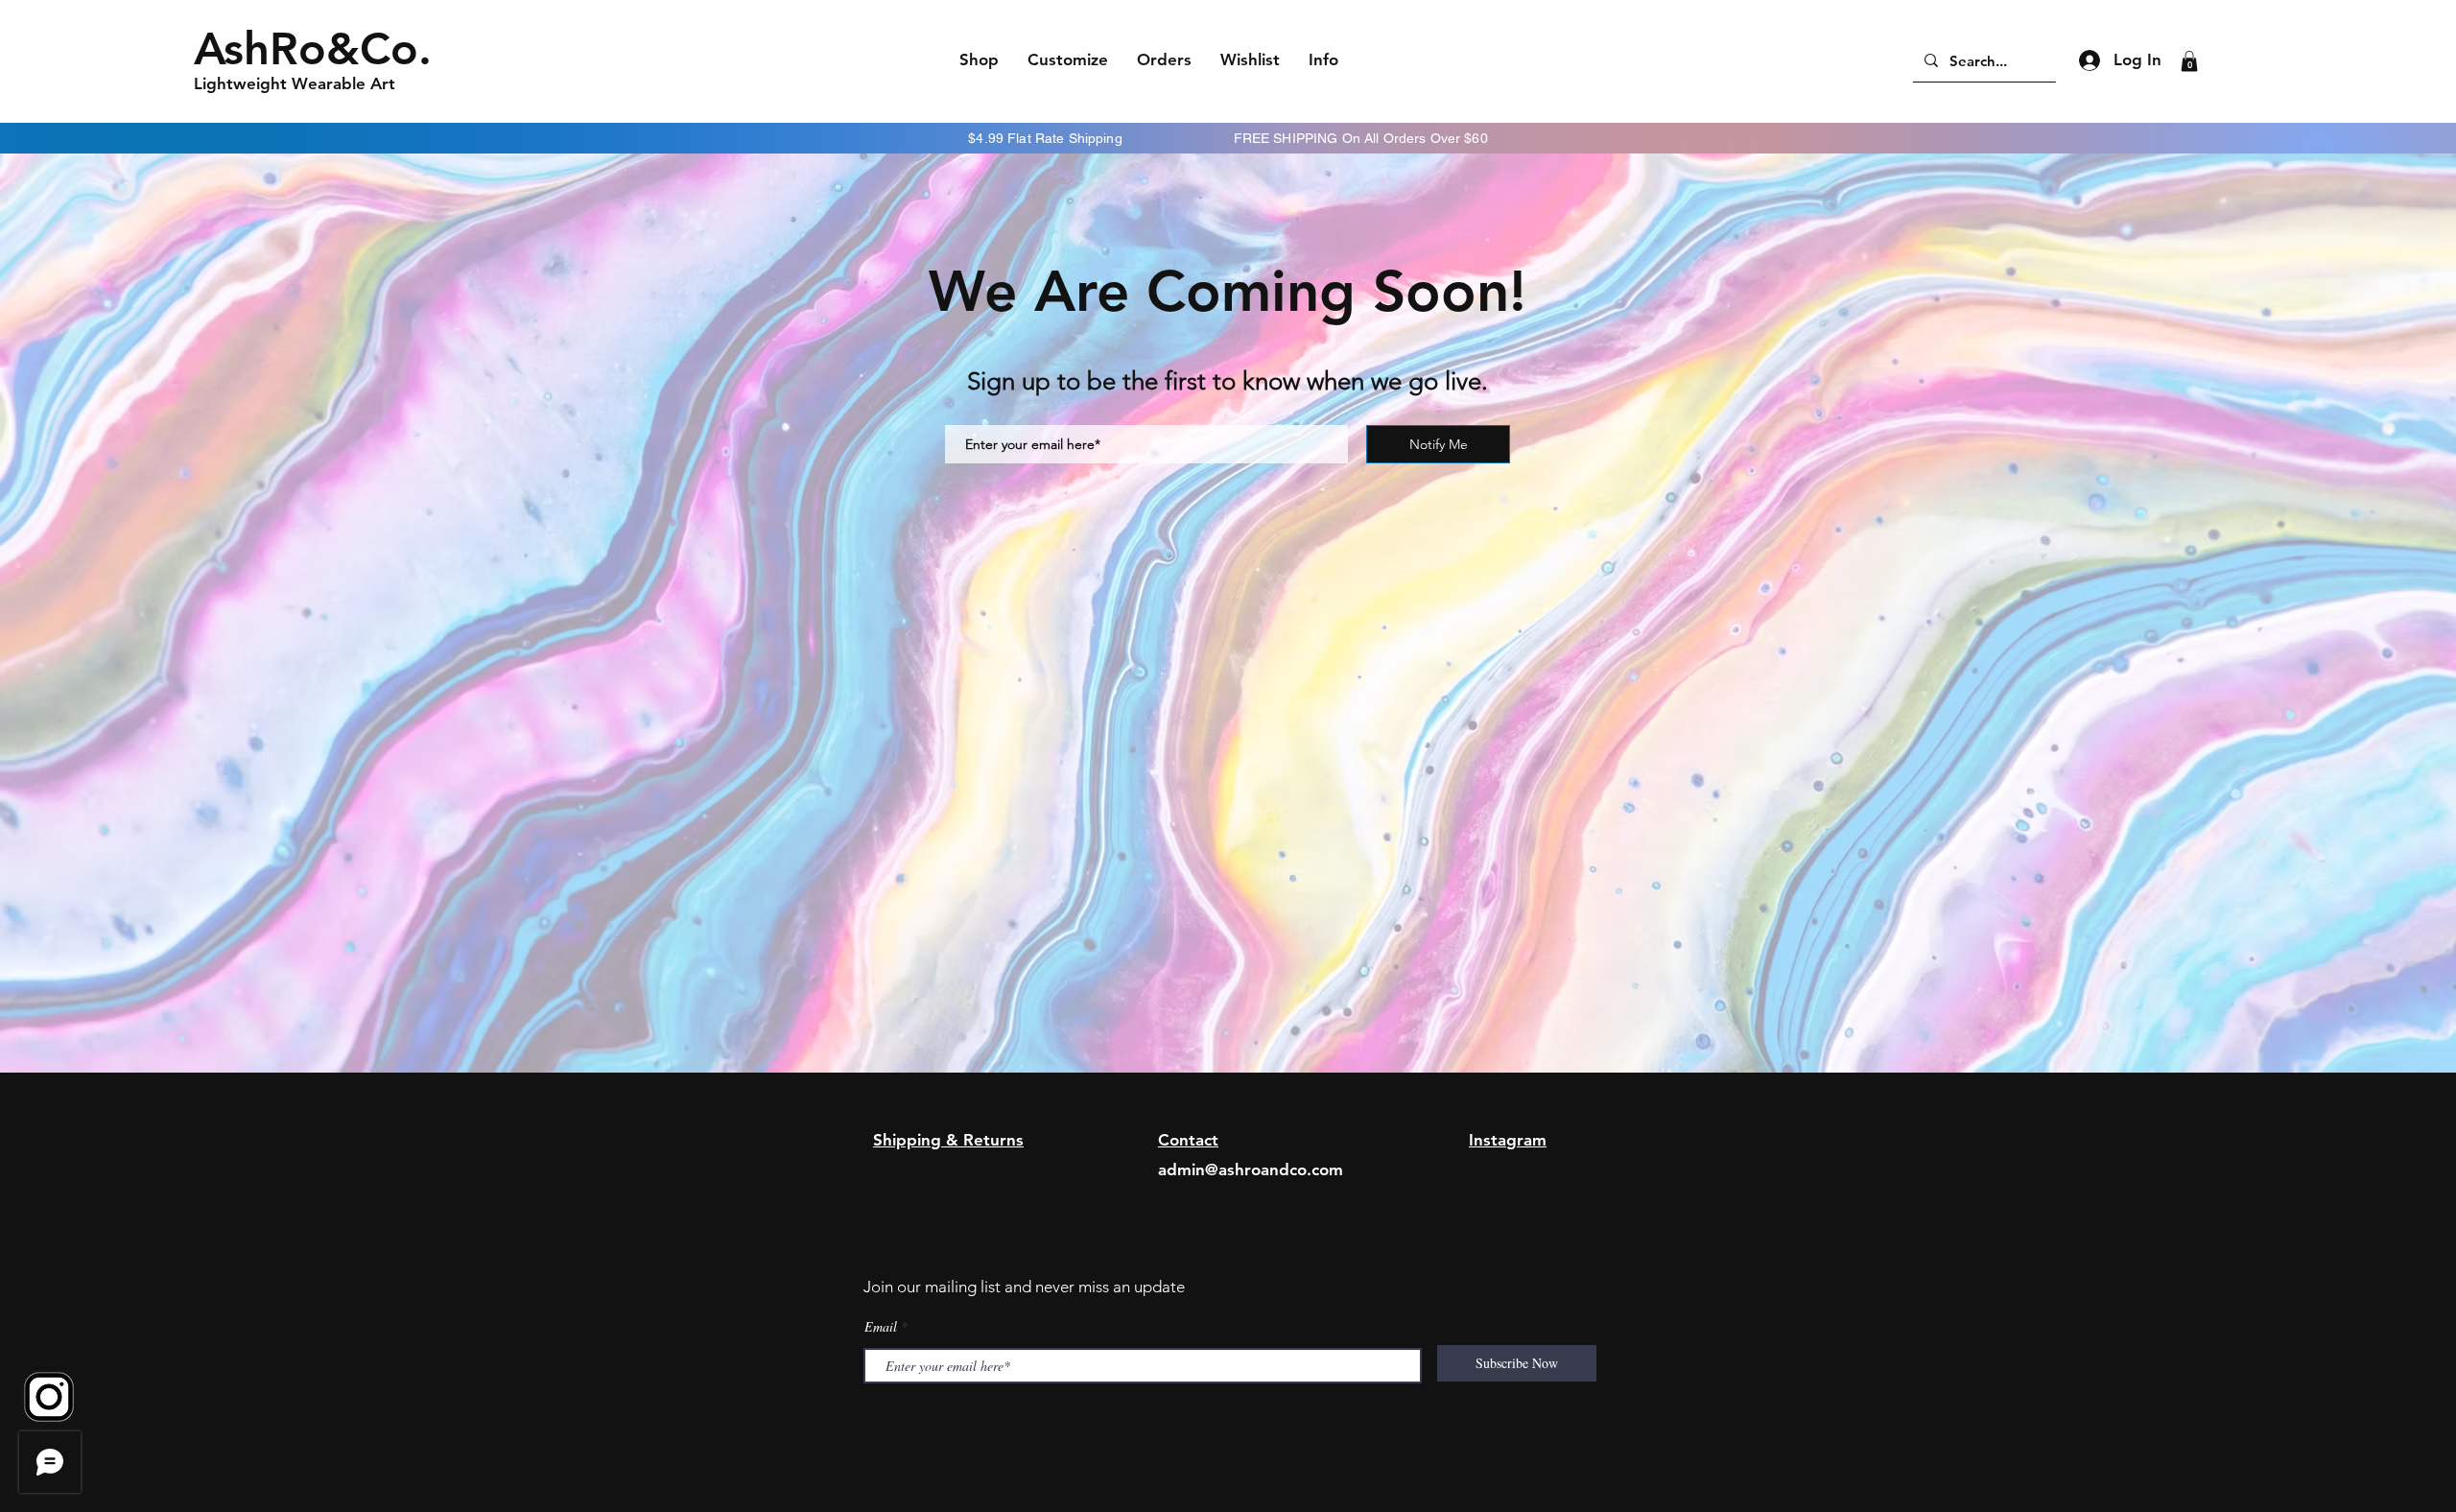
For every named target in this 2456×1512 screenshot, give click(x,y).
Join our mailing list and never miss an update (1024, 1287)
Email (881, 1327)
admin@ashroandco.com (1251, 1169)
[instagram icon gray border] (49, 1397)
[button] (2189, 61)
